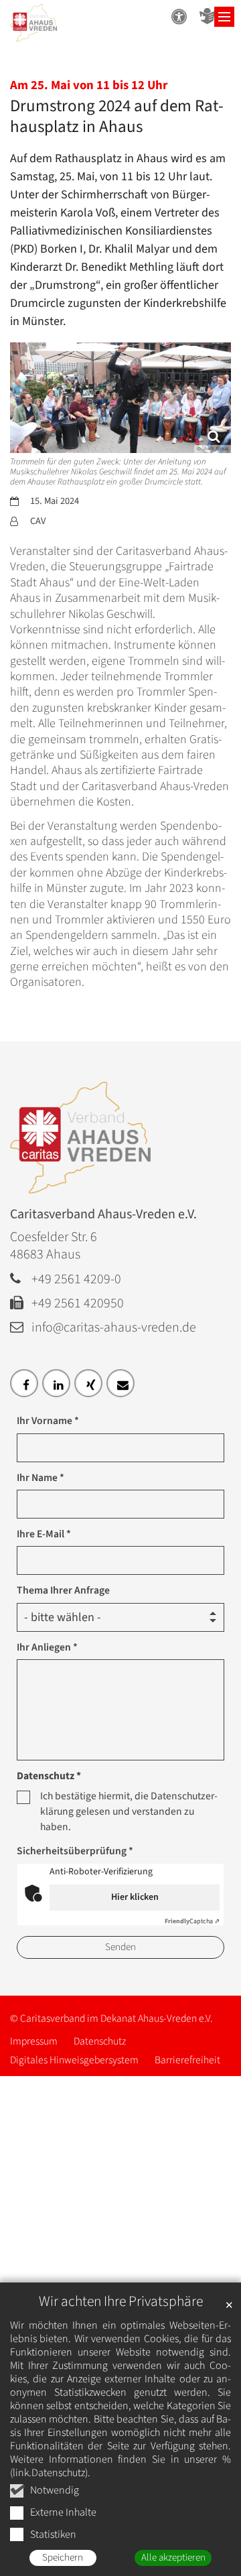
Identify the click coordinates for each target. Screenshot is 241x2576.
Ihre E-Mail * (44, 1534)
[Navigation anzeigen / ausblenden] (224, 17)
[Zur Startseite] (33, 26)
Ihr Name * (41, 1478)
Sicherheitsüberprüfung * (75, 1851)
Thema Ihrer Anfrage (63, 1590)
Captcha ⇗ (192, 1921)
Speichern (63, 2558)
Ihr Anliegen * (47, 1647)
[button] (24, 1383)
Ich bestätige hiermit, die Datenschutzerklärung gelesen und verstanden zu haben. (129, 1812)
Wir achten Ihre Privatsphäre (121, 2302)
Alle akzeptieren (173, 2558)
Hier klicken (135, 1897)
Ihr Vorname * (48, 1421)
